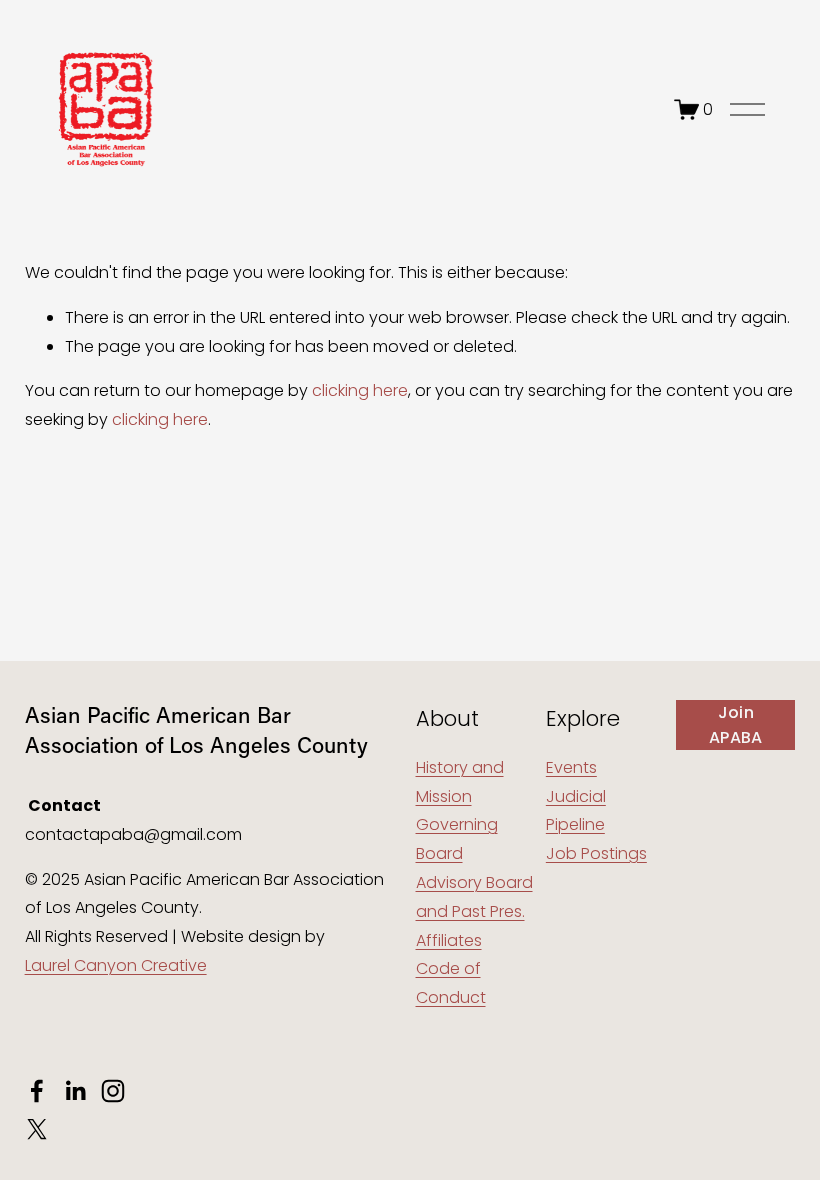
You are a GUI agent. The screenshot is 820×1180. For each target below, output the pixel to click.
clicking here (360, 390)
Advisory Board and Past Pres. (474, 897)
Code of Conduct (451, 983)
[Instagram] (113, 1091)
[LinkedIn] (75, 1091)
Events (571, 767)
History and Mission (460, 782)
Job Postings (596, 853)
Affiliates (449, 940)
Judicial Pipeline (576, 811)
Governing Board (457, 839)
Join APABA (736, 725)
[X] (37, 1129)
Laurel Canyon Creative (116, 965)
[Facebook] (37, 1091)
